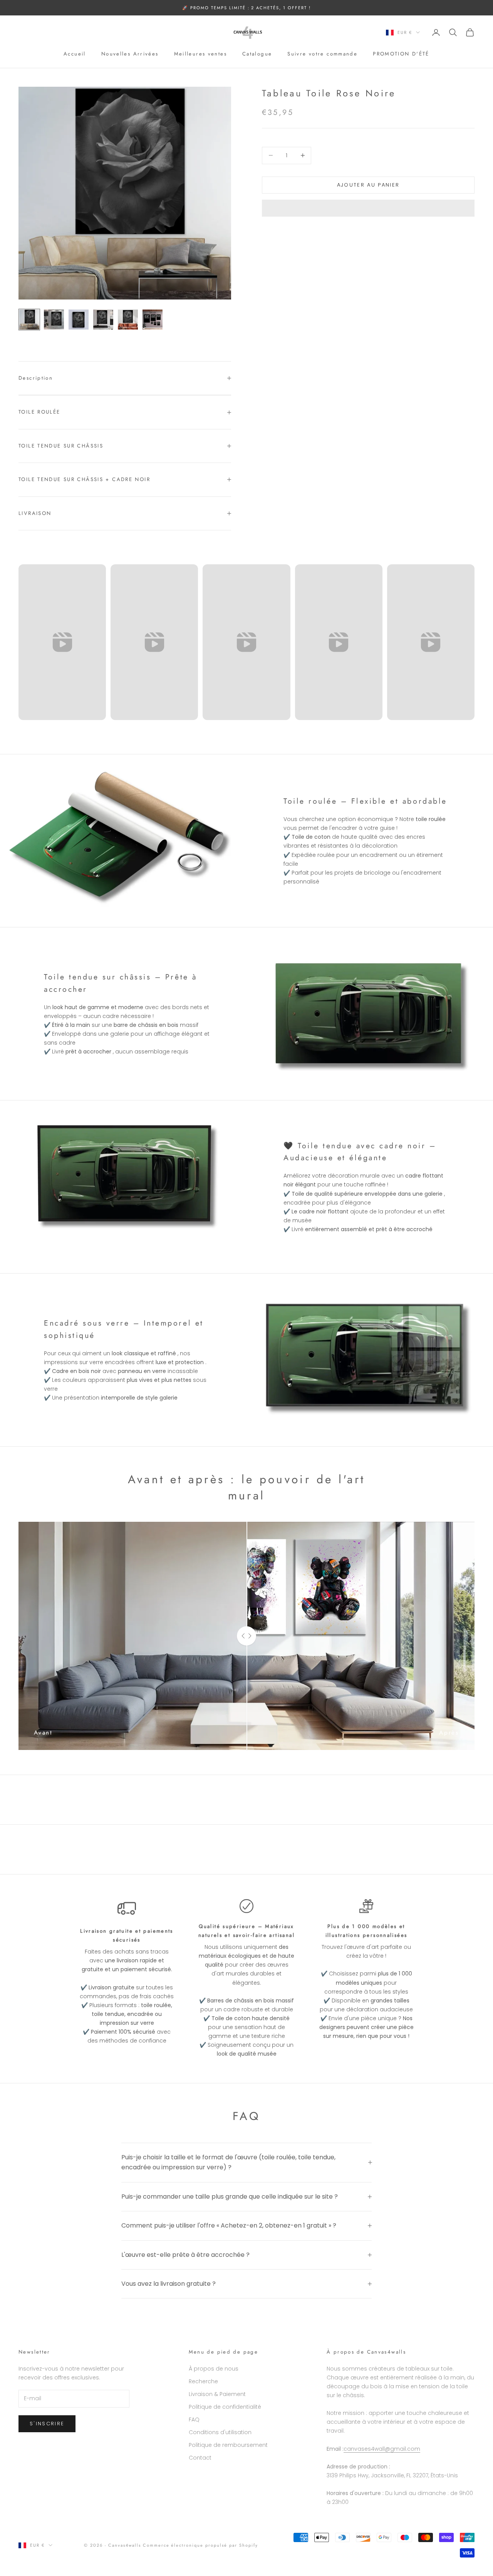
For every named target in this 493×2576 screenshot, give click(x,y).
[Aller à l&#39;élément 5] (128, 320)
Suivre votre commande (322, 54)
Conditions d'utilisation (220, 2432)
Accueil (75, 54)
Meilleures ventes (200, 54)
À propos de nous (214, 2369)
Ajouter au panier (368, 185)
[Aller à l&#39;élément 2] (54, 320)
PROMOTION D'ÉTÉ (401, 54)
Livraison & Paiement (217, 2394)
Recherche (203, 2381)
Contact (200, 2458)
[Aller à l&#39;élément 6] (153, 320)
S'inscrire (47, 2424)
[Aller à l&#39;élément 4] (103, 320)
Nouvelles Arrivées (130, 54)
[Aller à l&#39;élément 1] (29, 320)
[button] (368, 208)
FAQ (194, 2420)
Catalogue (257, 54)
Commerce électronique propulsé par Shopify (200, 2545)
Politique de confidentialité (225, 2407)
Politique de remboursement (228, 2445)
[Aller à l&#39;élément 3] (79, 320)
